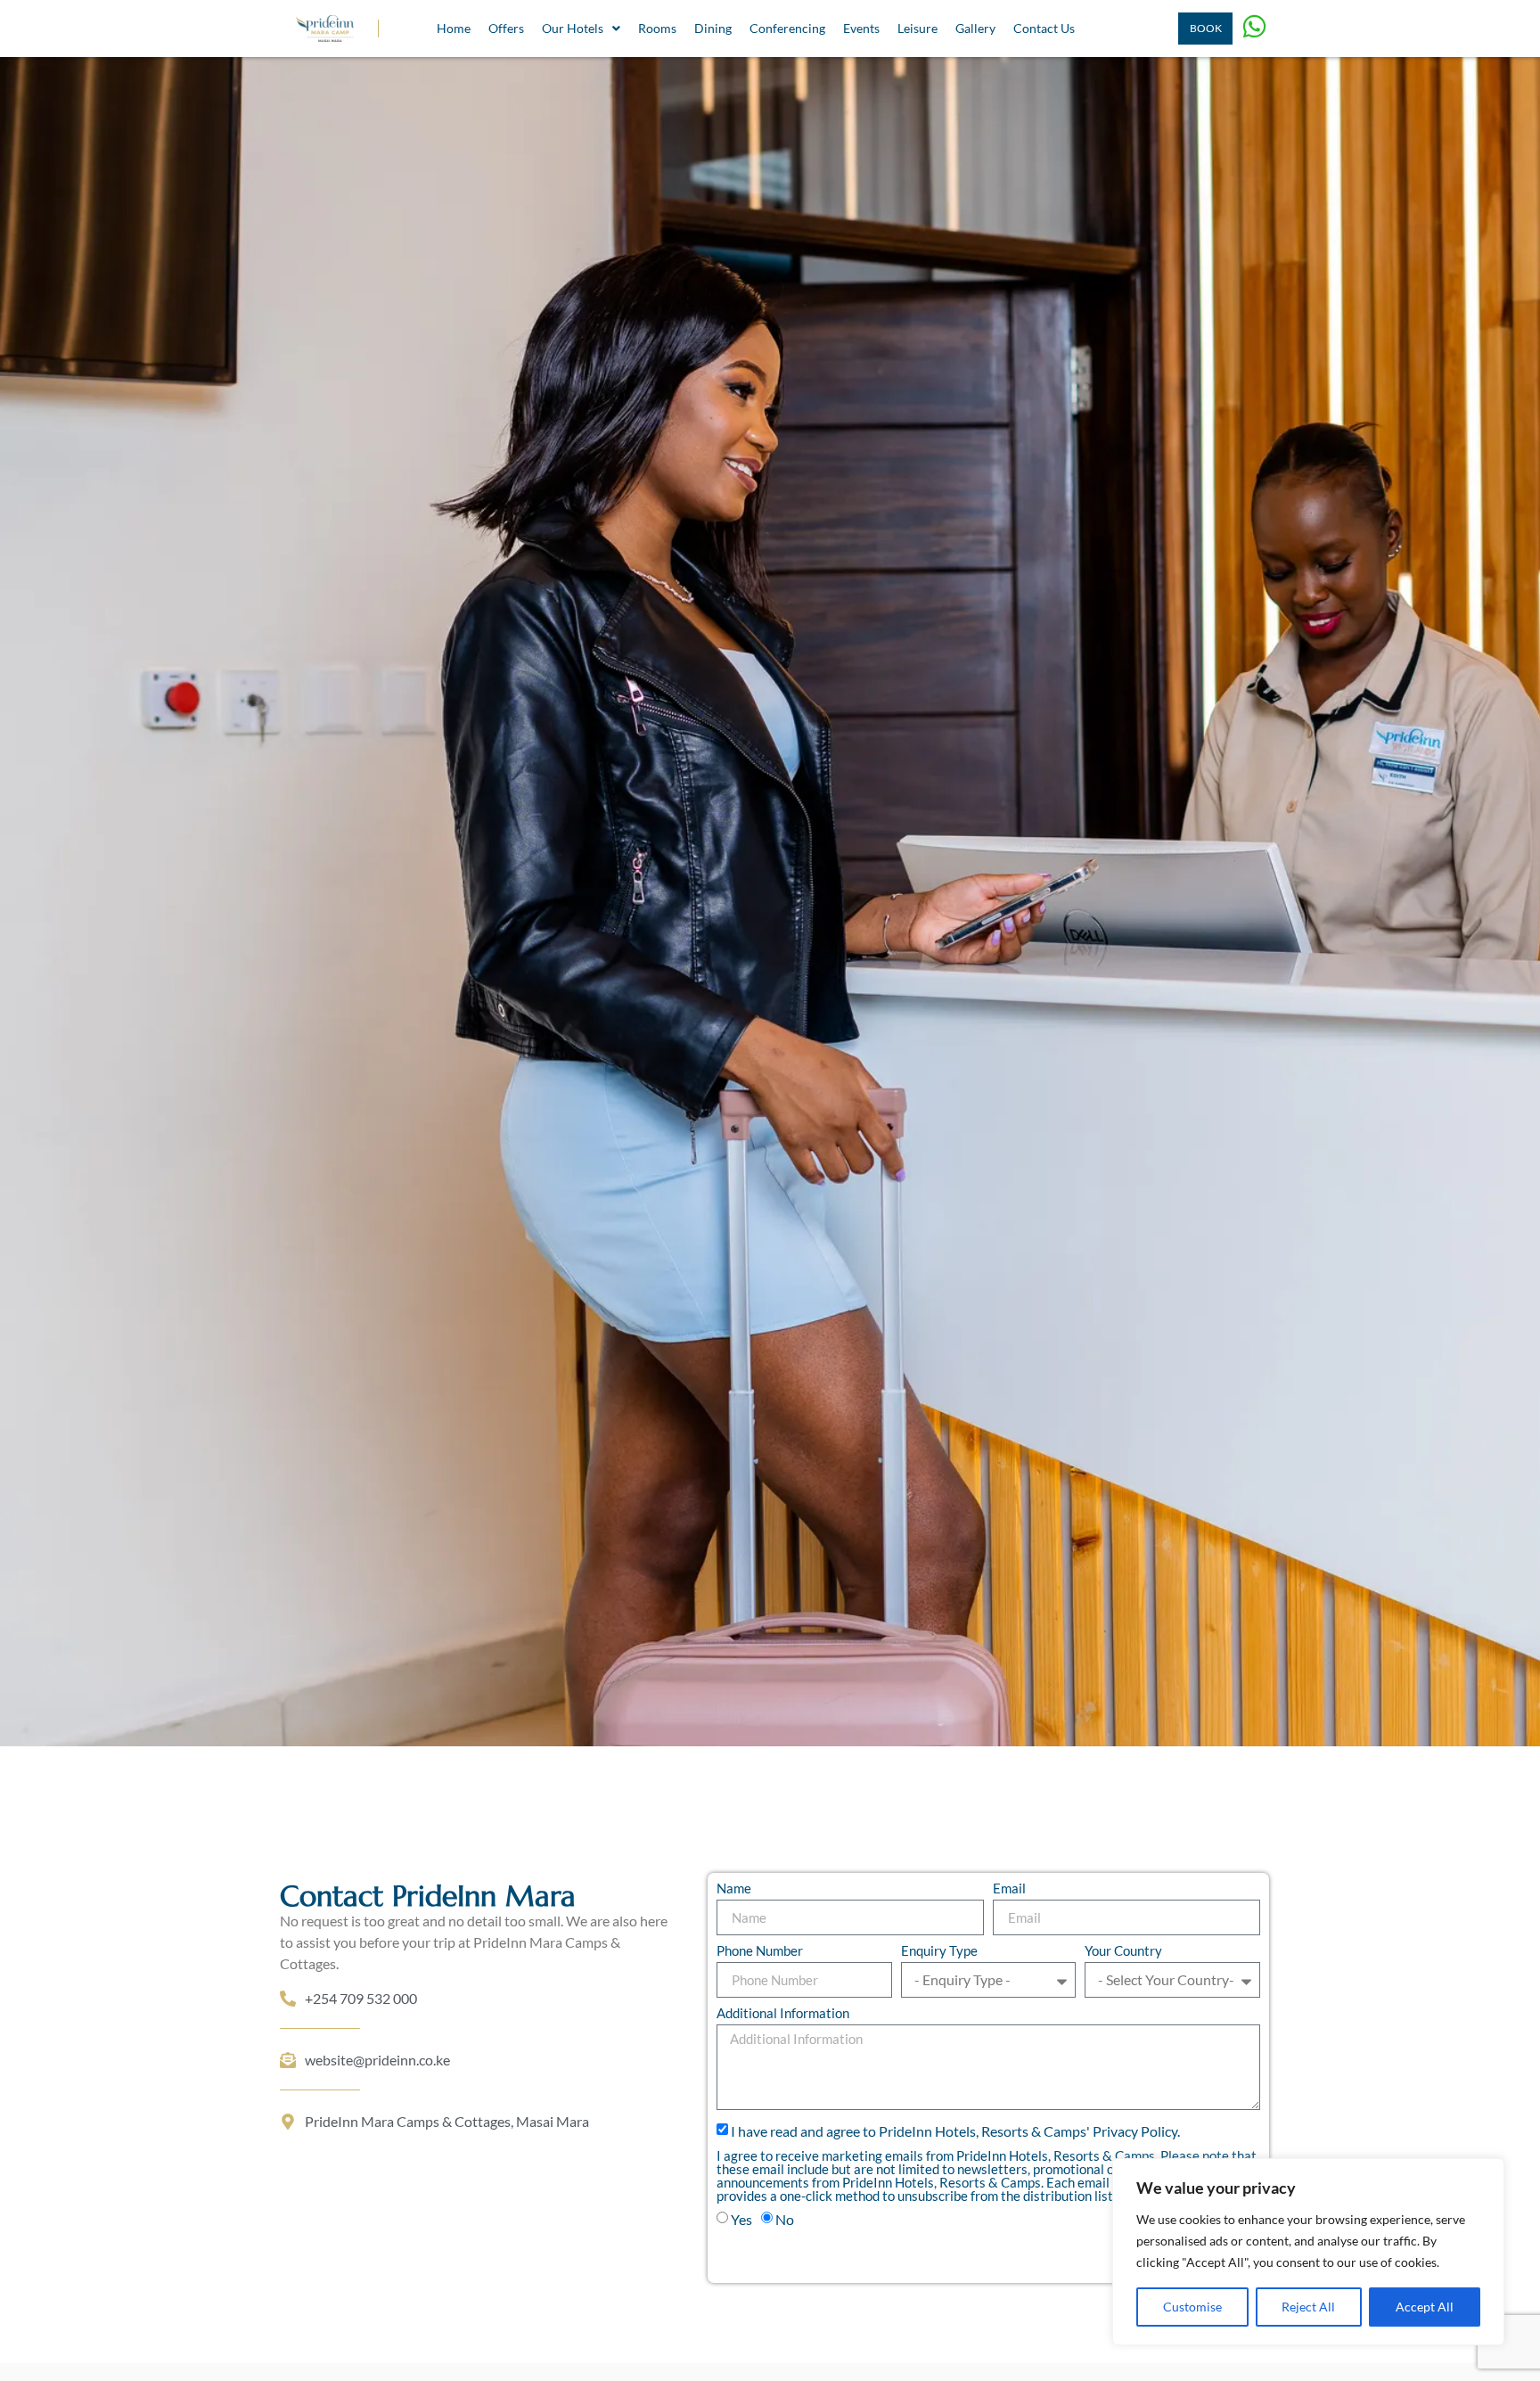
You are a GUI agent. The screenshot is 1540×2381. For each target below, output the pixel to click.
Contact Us (1044, 28)
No (785, 2219)
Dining (713, 28)
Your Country (1123, 1951)
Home (454, 28)
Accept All (1425, 2307)
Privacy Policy (1135, 2131)
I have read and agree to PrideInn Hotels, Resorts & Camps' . (955, 2131)
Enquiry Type (939, 1951)
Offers (506, 28)
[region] (1308, 2252)
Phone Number (760, 1951)
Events (861, 28)
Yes (741, 2219)
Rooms (657, 28)
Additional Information (783, 2014)
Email (1009, 1889)
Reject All (1308, 2307)
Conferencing (787, 28)
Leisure (917, 28)
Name (734, 1889)
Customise (1192, 2307)
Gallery (975, 28)
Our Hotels (573, 28)
